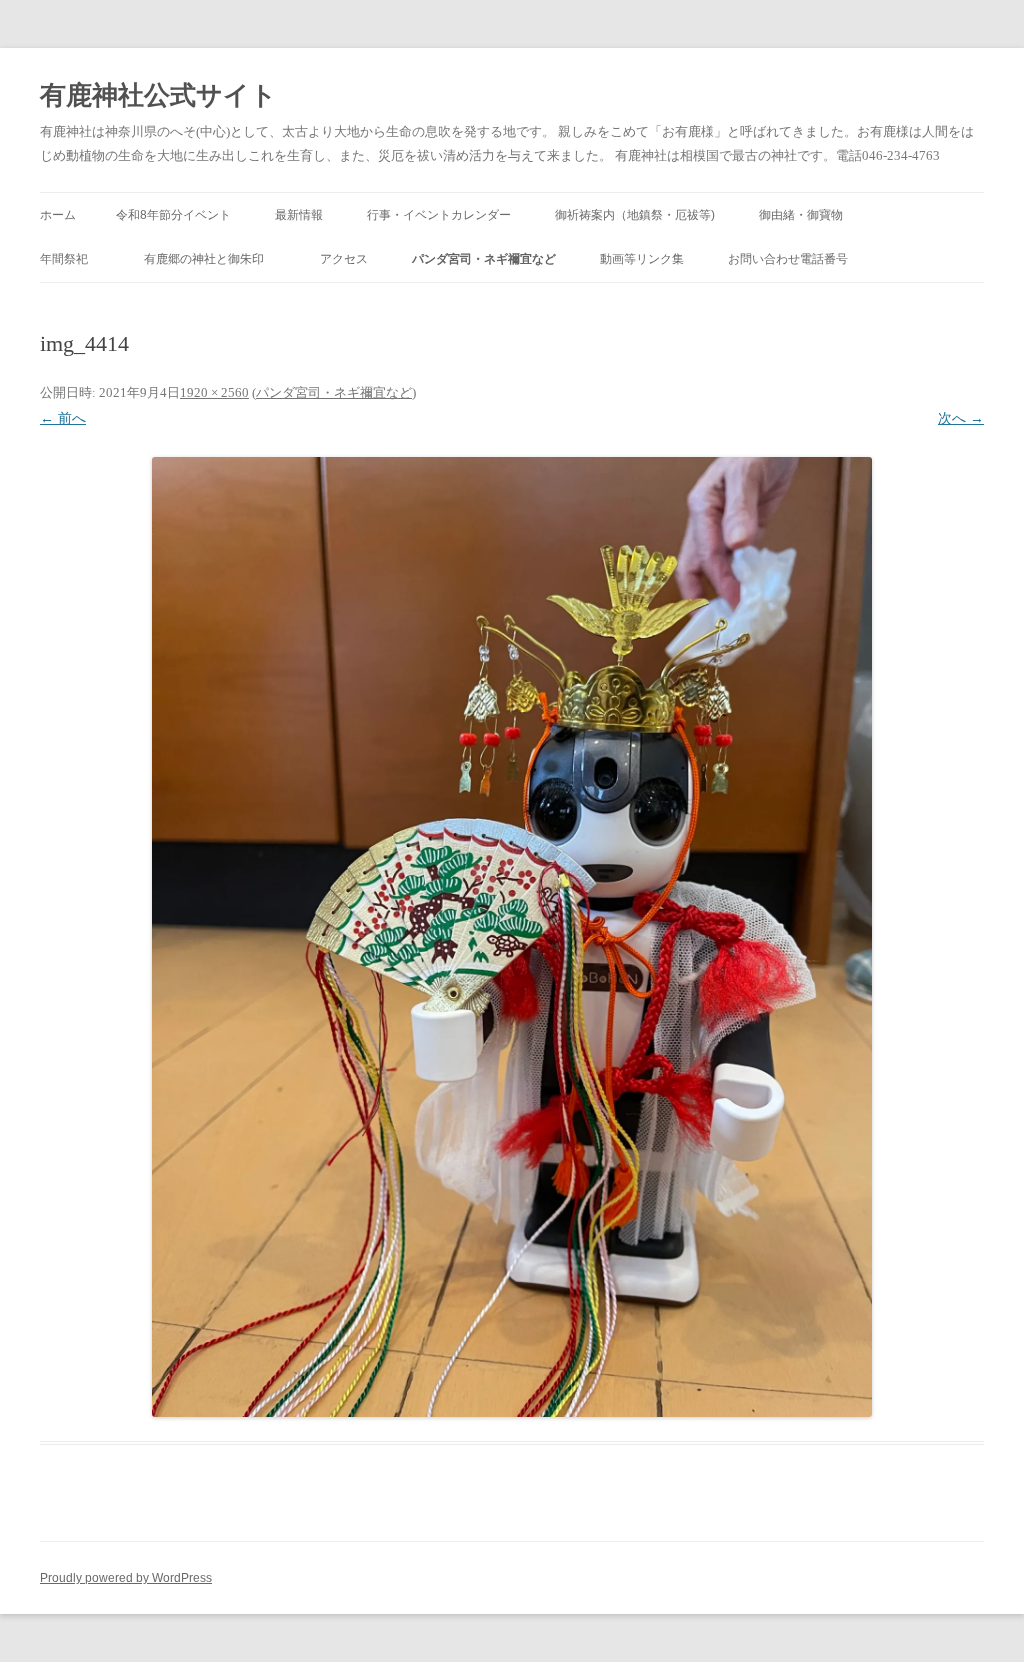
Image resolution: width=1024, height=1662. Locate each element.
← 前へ (63, 418)
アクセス (344, 259)
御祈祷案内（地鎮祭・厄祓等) (635, 215)
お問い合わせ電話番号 (788, 259)
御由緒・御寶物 (801, 215)
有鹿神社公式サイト (158, 95)
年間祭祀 (70, 259)
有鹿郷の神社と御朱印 (210, 259)
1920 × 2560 (214, 392)
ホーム (58, 215)
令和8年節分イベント (173, 215)
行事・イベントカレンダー (439, 215)
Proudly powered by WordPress (126, 1578)
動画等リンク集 (642, 259)
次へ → (961, 418)
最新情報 (299, 215)
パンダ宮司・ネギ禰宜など (484, 259)
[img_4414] (512, 937)
